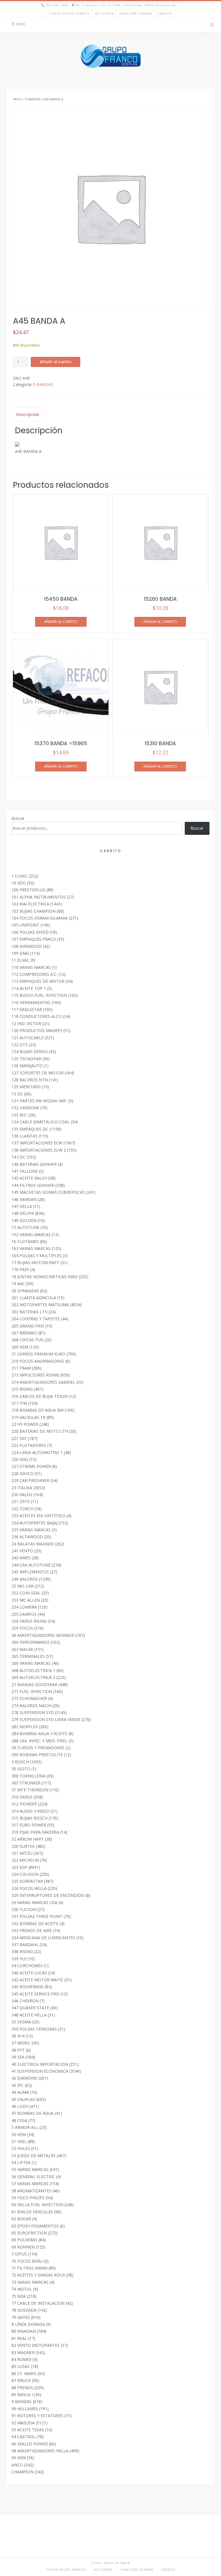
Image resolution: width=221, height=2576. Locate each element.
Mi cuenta (104, 14)
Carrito (165, 14)
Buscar (18, 818)
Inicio (18, 99)
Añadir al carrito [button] (61, 622)
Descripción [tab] (28, 414)
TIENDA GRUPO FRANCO (69, 14)
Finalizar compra (136, 14)
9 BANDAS (33, 99)
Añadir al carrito (56, 362)
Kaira (125, 2563)
